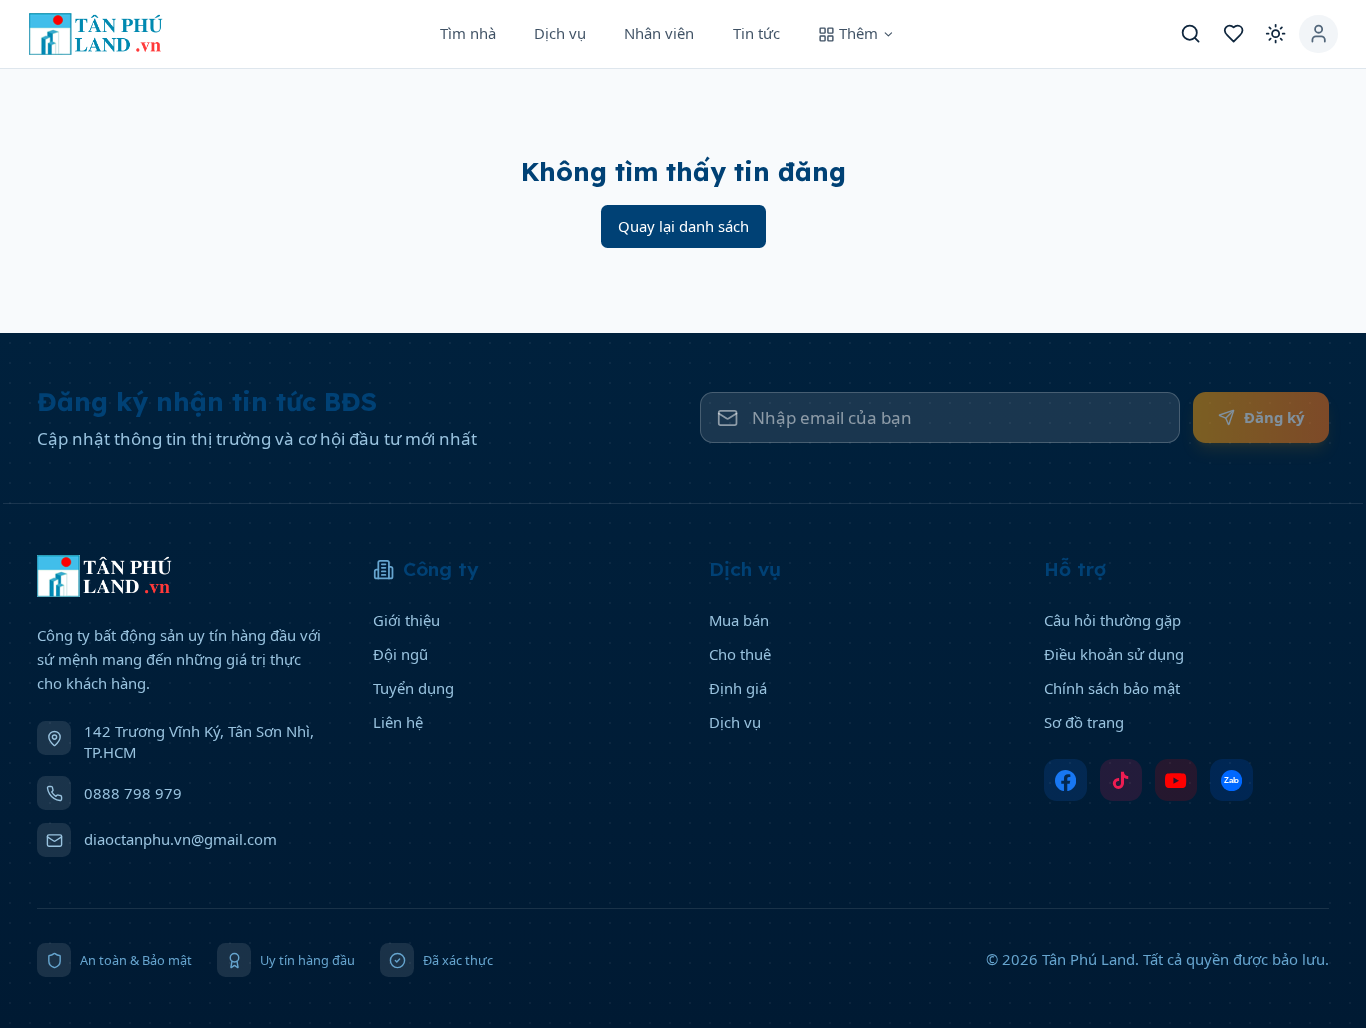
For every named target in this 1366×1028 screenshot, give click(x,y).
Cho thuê (740, 654)
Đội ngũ (400, 654)
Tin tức (756, 33)
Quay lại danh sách (683, 226)
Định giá (738, 688)
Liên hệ (398, 722)
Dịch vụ (560, 33)
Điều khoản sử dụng (1114, 654)
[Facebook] (1065, 780)
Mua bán (739, 620)
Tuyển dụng (413, 688)
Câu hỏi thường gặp (1112, 620)
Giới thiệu (406, 620)
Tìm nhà (468, 33)
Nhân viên (659, 33)
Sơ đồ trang (1084, 722)
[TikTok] (1121, 780)
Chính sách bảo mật (1112, 688)
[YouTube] (1176, 780)
